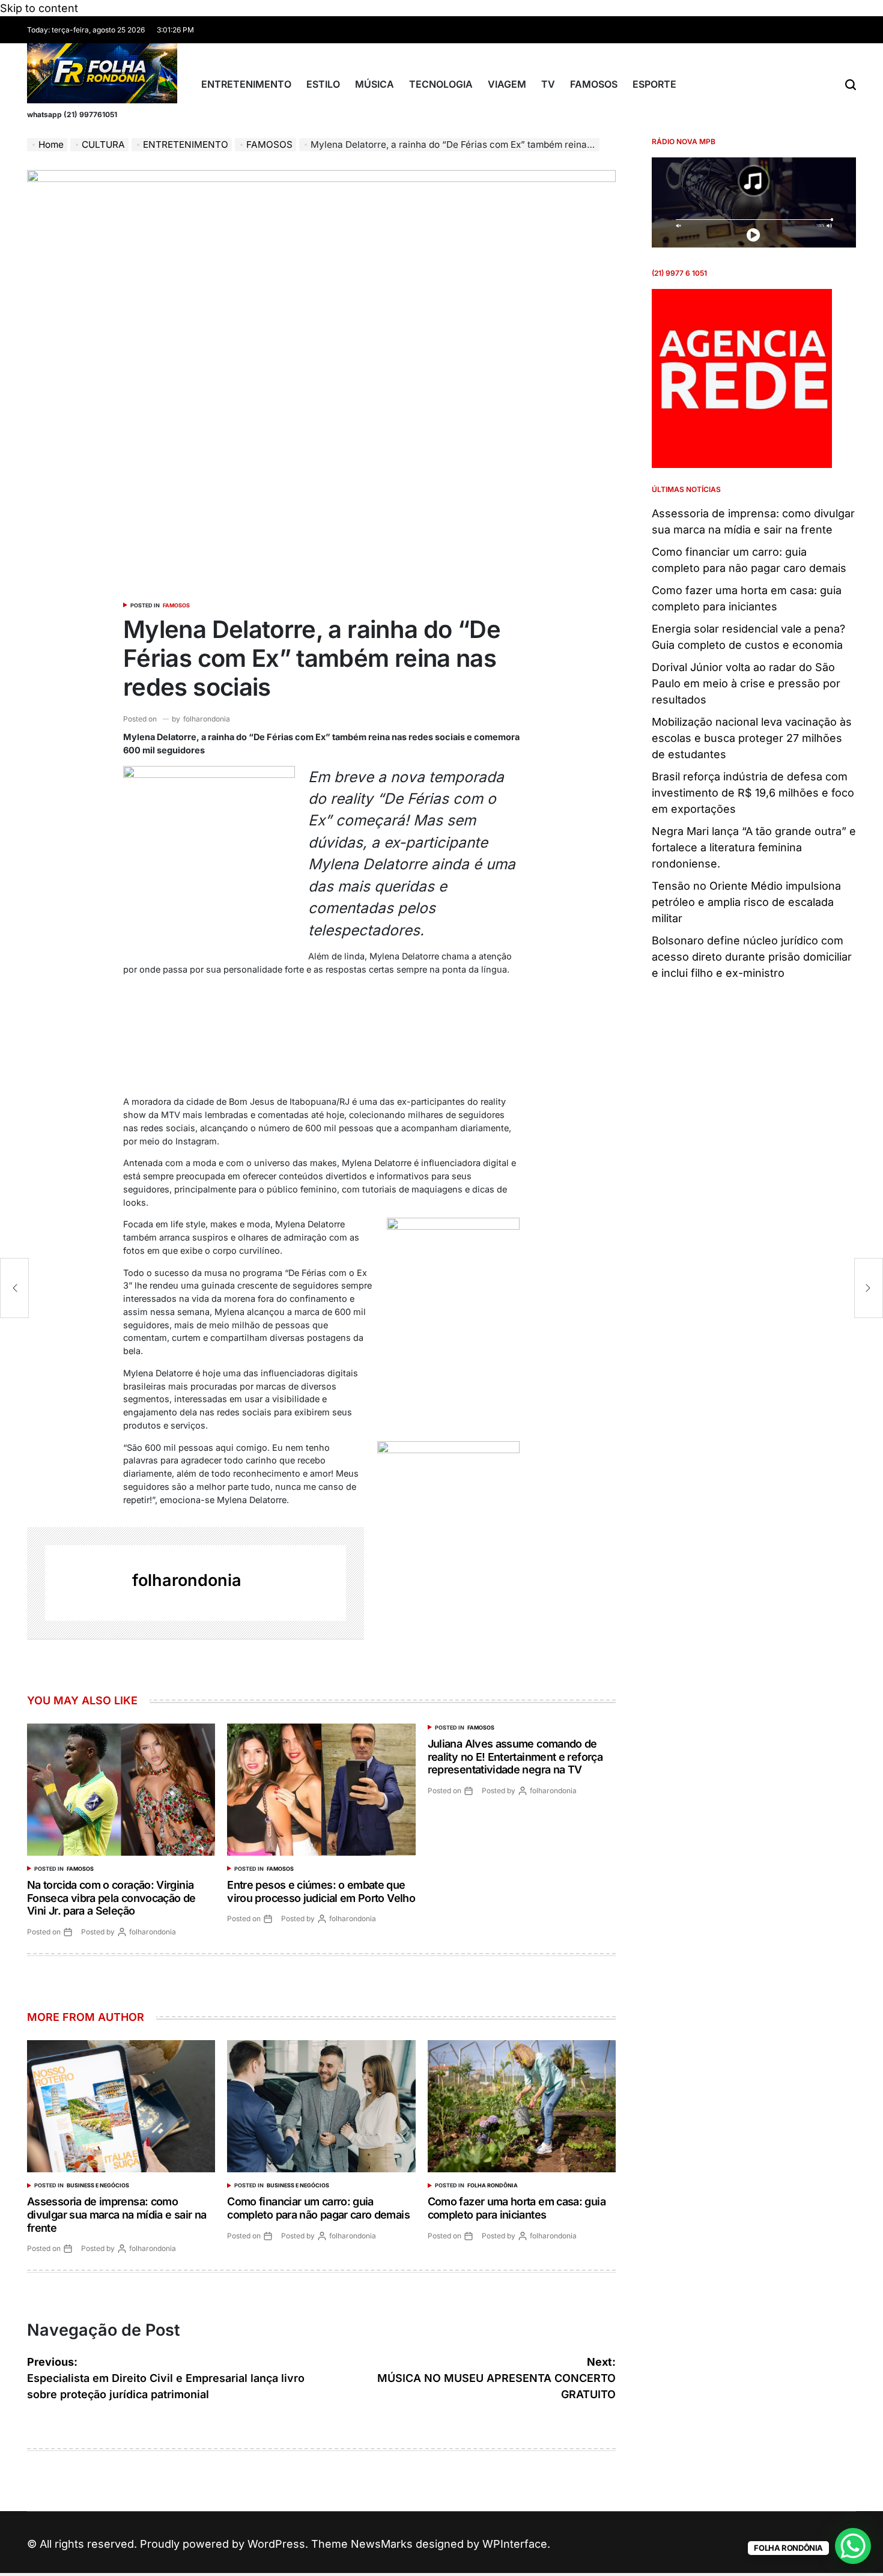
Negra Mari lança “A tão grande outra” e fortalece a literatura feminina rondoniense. (754, 847)
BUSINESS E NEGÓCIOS (98, 2185)
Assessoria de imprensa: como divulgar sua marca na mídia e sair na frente (117, 2214)
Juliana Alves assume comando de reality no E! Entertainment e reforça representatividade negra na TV (515, 1757)
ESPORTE (654, 84)
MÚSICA (375, 84)
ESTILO (323, 84)
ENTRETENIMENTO (246, 84)
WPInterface (515, 2544)
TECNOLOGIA (441, 84)
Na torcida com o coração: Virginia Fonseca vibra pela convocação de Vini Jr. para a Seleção (111, 1898)
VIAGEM (507, 84)
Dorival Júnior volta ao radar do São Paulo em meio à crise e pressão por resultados (746, 683)
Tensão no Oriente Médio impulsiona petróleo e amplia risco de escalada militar (746, 902)
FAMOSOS (594, 84)
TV (548, 84)
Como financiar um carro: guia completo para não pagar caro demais (318, 2208)
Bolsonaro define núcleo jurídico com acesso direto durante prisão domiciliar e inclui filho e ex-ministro (752, 957)
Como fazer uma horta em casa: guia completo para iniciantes (517, 2208)
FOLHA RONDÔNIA (493, 2185)
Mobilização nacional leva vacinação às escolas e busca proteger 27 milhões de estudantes (752, 738)
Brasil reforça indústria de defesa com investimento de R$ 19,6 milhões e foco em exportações (753, 793)
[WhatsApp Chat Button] (853, 2546)
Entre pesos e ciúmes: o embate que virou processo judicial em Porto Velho (321, 1891)
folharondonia (207, 719)
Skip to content (39, 8)
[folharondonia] (83, 1583)
